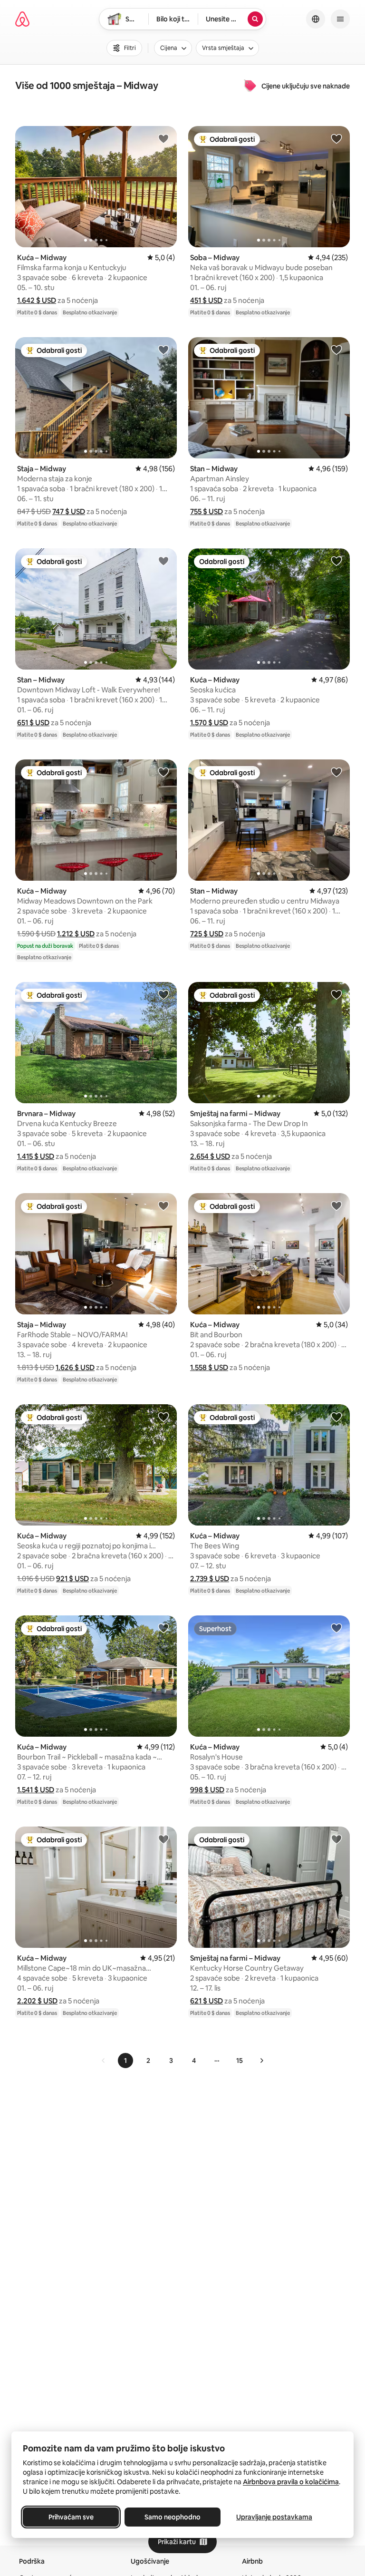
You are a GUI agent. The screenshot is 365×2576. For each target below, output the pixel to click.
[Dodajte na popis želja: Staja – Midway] (163, 350)
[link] (104, 2061)
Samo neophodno (173, 2517)
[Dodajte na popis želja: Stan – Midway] (336, 350)
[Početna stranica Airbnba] (22, 19)
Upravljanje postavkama (274, 2517)
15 (240, 2061)
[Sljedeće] (261, 2061)
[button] (37, 300)
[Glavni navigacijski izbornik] (340, 19)
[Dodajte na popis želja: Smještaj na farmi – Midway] (336, 994)
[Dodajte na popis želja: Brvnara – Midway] (163, 994)
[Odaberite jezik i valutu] (316, 19)
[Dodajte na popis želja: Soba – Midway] (336, 138)
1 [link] (125, 2061)
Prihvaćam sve (71, 2517)
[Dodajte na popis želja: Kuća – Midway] (163, 138)
